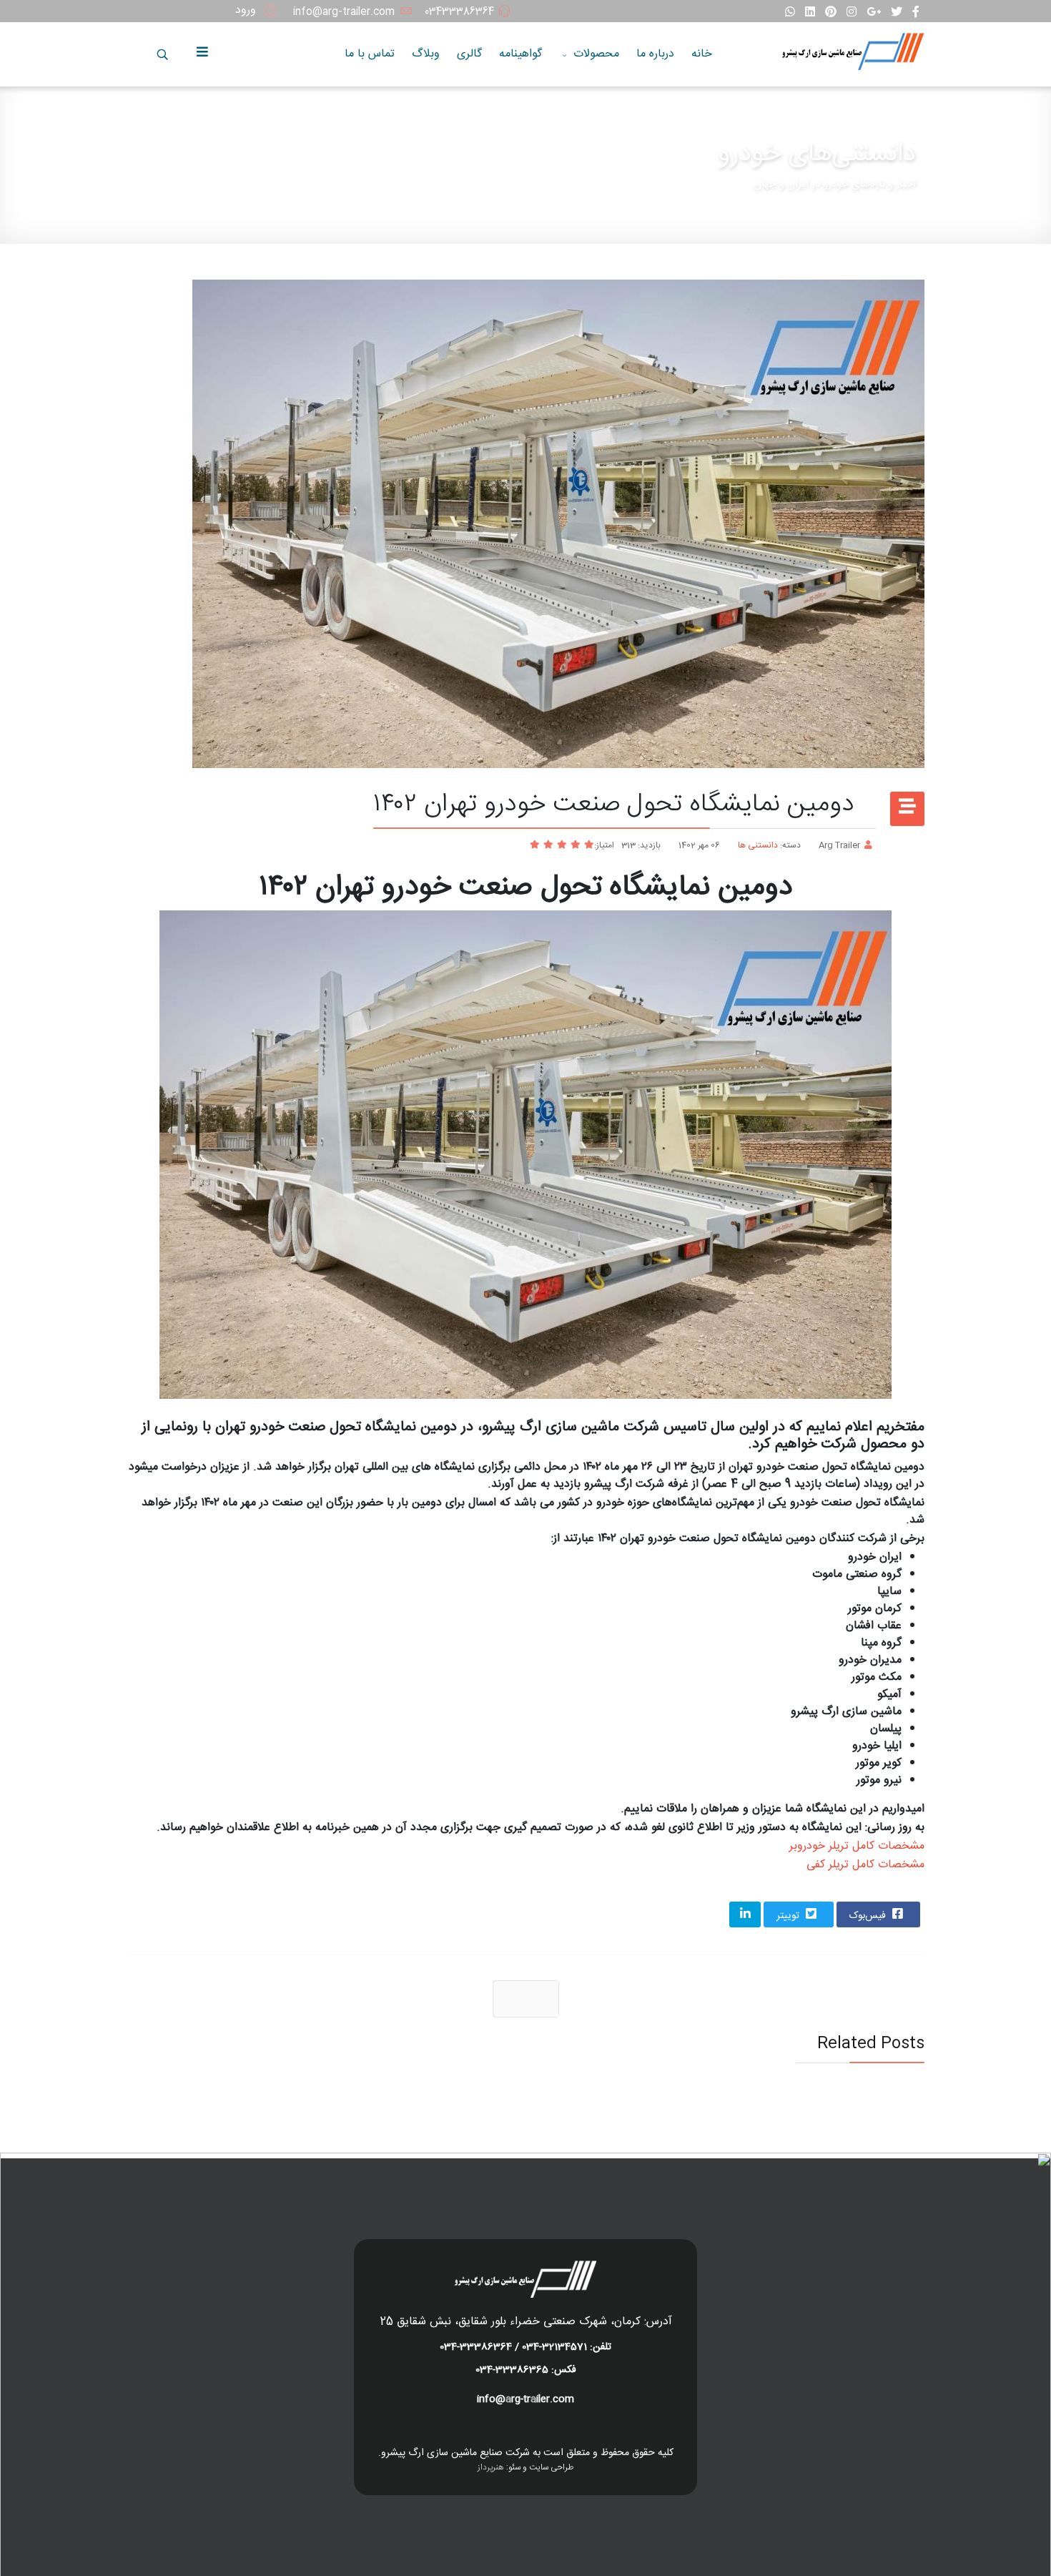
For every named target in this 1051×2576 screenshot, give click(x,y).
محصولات (596, 54)
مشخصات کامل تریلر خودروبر (857, 1846)
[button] (258, 11)
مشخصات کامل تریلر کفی (865, 1865)
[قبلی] (526, 1999)
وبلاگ (426, 54)
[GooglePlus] (874, 13)
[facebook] (916, 13)
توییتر (789, 1916)
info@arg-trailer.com (344, 12)
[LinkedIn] (810, 13)
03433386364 (459, 12)
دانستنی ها (758, 845)
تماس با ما (370, 54)
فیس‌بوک (869, 1916)
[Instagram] (852, 13)
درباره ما (655, 54)
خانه (702, 54)
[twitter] (897, 13)
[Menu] (206, 54)
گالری (469, 54)
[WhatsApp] (790, 13)
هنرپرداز (491, 2467)
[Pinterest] (831, 13)
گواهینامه (520, 54)
